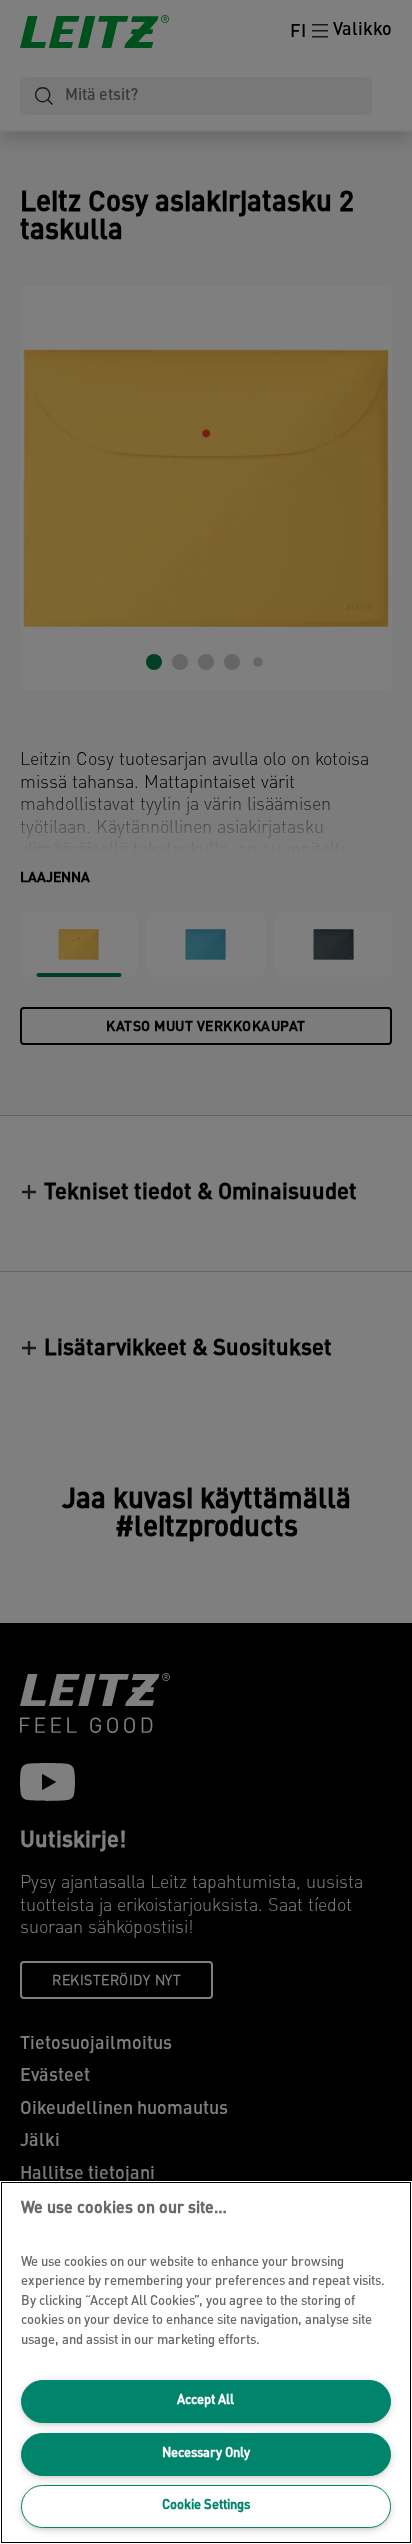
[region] (206, 2362)
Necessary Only (206, 2453)
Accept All (205, 2400)
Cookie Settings (206, 2505)
